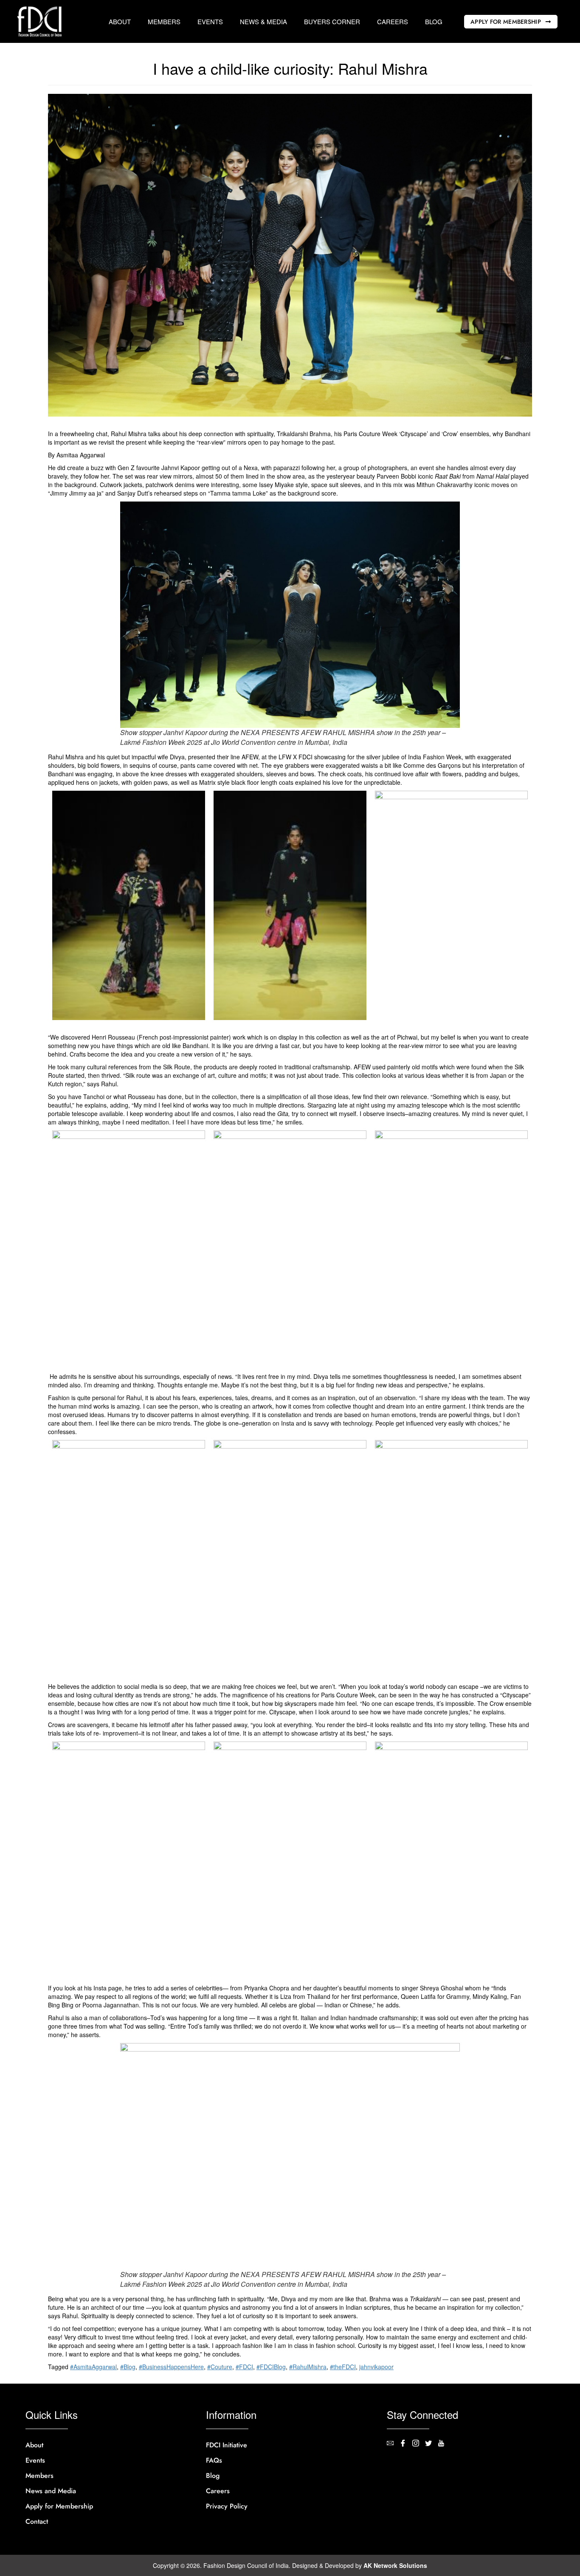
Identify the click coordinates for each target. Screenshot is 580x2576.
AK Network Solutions (395, 2565)
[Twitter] (431, 2444)
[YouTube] (444, 2444)
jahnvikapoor (376, 2367)
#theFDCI (343, 2367)
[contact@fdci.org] (393, 2444)
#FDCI (244, 2367)
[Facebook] (406, 2444)
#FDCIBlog (271, 2367)
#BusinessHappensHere (171, 2367)
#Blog (128, 2367)
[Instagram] (419, 2444)
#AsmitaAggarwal (93, 2367)
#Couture (220, 2367)
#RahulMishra (308, 2367)
